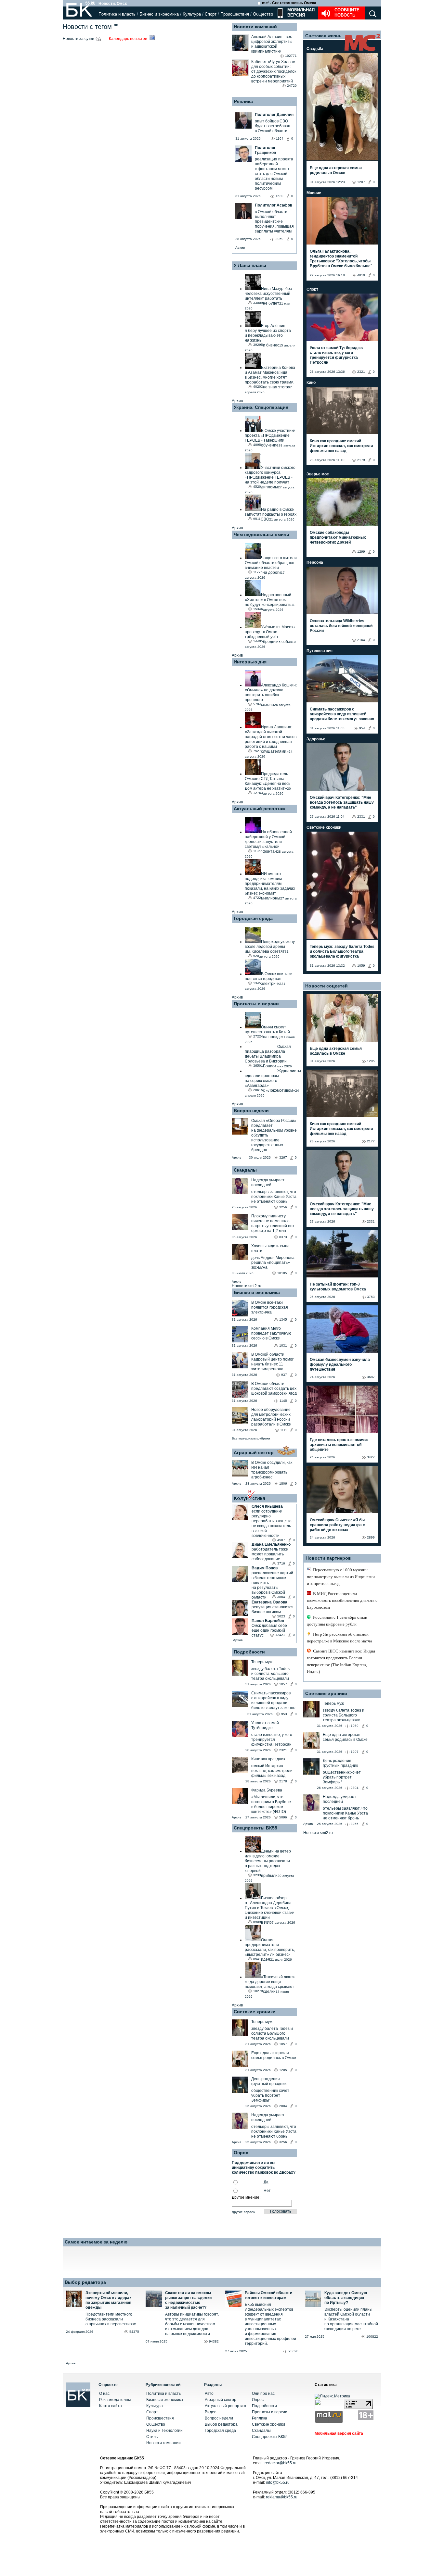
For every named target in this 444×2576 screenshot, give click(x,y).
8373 (283, 1237)
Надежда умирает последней (268, 1182)
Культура (192, 14)
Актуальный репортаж (260, 809)
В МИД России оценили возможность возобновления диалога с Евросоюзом (342, 1600)
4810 (361, 275)
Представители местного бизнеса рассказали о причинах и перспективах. (111, 2319)
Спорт (211, 14)
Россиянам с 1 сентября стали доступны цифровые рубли (337, 1621)
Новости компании (163, 2443)
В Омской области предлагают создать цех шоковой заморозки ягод (274, 1389)
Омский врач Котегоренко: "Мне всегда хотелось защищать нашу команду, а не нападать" (342, 802)
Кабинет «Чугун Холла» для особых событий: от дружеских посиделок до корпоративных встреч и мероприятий (274, 71)
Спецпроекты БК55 (255, 1828)
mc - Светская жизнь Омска (289, 3)
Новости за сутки (79, 39)
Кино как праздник (268, 1759)
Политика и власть (117, 14)
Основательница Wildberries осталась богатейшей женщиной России (341, 626)
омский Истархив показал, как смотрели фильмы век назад (272, 1771)
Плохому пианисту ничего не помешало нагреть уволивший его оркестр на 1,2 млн (273, 1223)
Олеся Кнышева (267, 1506)
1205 (283, 2070)
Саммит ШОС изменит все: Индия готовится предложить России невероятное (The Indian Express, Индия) (341, 1661)
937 (284, 1375)
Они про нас (263, 2394)
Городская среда (253, 918)
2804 (283, 2106)
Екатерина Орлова (269, 1602)
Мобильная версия (300, 13)
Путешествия (320, 651)
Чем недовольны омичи (261, 534)
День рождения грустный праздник (269, 2081)
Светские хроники (255, 2012)
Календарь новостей (129, 39)
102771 (291, 56)
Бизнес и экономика (159, 14)
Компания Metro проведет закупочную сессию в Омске (271, 1333)
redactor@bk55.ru (281, 2463)
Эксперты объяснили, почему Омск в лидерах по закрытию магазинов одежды (109, 2300)
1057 (283, 1684)
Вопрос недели (251, 1111)
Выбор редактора (85, 2282)
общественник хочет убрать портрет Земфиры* (270, 2095)
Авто (209, 2394)
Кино (311, 383)
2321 (283, 1750)
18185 (282, 1273)
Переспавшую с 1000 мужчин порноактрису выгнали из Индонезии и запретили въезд (341, 1577)
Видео (211, 2412)
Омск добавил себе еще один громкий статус (269, 1630)
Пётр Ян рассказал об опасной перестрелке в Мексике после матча (340, 1638)
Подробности (249, 1652)
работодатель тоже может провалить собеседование (270, 1554)
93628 (294, 2351)
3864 (281, 1597)
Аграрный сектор (254, 1452)
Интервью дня (250, 662)
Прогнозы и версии (256, 1004)
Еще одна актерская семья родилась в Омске (274, 2055)
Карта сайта (111, 2406)
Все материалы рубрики (251, 1438)
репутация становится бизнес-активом (273, 1609)
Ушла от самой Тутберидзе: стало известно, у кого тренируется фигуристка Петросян (336, 355)
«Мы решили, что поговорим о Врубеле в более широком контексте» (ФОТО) (271, 1804)
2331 (361, 817)
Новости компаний (255, 27)
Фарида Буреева (267, 1790)
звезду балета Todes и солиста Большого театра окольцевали (270, 1674)
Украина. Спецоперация (261, 407)
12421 (280, 1635)
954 (362, 728)
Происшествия (235, 14)
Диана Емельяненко (271, 1544)
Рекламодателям (115, 2400)
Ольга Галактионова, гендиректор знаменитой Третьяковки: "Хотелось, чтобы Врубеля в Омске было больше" (341, 259)
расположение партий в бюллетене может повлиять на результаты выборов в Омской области (272, 1585)
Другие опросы (243, 2212)
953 (284, 1714)
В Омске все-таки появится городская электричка (270, 1307)
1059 (361, 966)
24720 (292, 86)
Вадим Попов (265, 1568)
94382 (214, 2341)
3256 (283, 1207)
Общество (263, 14)
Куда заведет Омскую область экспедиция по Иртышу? (346, 2298)
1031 (283, 1345)
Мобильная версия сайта (339, 2433)
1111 (284, 1430)
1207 (361, 182)
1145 (283, 1401)
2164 (361, 640)
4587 (281, 1540)
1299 (361, 552)
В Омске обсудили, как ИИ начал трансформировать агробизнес (272, 1470)
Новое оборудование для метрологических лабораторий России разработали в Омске (271, 1417)
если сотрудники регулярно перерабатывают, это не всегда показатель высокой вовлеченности (272, 1523)
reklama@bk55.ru (282, 2497)
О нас (104, 2394)
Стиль (152, 2437)
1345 (283, 1319)
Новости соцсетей (326, 986)
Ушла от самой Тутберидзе (265, 1725)
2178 (283, 1781)
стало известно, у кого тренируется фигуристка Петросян (272, 1740)
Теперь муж (262, 1662)
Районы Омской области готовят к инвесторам (268, 2295)
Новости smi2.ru (247, 1286)
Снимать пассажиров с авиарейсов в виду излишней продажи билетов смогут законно (273, 1700)
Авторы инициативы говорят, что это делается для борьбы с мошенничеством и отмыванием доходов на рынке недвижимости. (192, 2324)
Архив (240, 248)
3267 (283, 1157)
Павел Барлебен (268, 1621)
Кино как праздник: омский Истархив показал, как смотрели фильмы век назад (341, 446)
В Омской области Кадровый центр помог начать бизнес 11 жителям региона (272, 1362)
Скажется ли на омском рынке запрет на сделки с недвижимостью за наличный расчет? (188, 2300)
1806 (283, 1483)
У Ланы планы (250, 265)
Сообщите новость (347, 13)
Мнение (314, 193)
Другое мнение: (246, 2197)
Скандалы (245, 1170)
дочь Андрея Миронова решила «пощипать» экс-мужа (273, 1263)
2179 (361, 460)
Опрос (258, 2400)
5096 (283, 1817)
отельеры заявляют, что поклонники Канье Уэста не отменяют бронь (274, 1197)
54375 (134, 2332)
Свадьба (315, 49)
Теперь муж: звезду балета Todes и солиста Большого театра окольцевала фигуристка (342, 951)
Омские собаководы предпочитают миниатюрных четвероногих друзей (338, 537)
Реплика (243, 101)
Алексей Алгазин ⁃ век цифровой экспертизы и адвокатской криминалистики (272, 44)
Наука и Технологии (164, 2431)
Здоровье (316, 739)
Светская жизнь (323, 36)
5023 (281, 1616)
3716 (281, 1563)
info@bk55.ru (278, 2482)
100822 (372, 2337)
